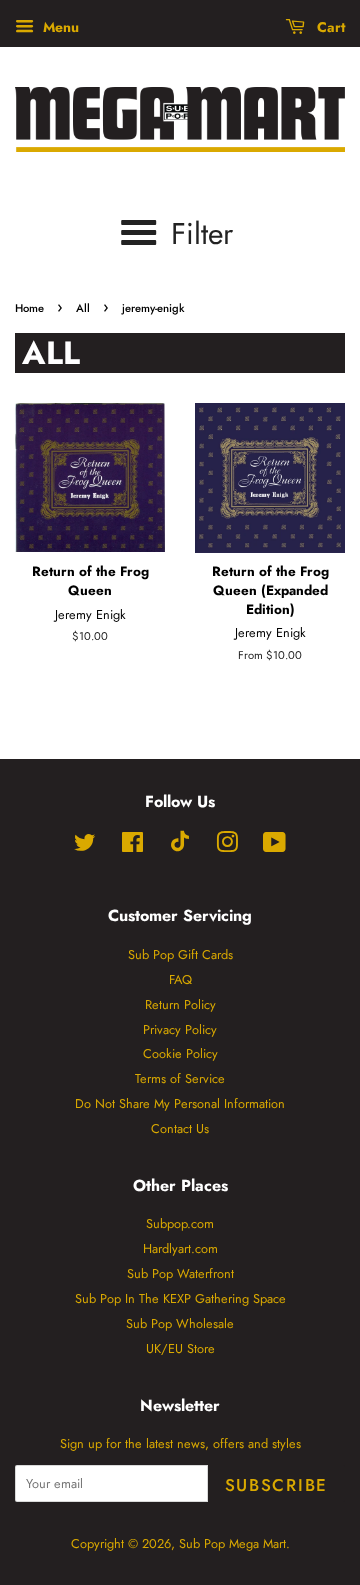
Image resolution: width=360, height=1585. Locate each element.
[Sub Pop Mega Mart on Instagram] (227, 846)
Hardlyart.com (180, 1248)
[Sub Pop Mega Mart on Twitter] (85, 846)
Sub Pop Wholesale (180, 1323)
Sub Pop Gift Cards (180, 954)
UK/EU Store (180, 1348)
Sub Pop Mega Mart (232, 1543)
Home (29, 308)
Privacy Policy (180, 1029)
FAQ (180, 979)
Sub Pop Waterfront (180, 1273)
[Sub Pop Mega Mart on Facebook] (132, 846)
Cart (329, 27)
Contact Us (180, 1128)
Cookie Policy (180, 1053)
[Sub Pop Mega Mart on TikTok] (180, 847)
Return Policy (180, 1004)
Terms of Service (180, 1078)
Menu (59, 27)
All (83, 308)
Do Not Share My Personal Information (180, 1103)
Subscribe (276, 1485)
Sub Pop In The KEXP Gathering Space (180, 1298)
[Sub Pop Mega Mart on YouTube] (274, 846)
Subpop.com (180, 1223)
